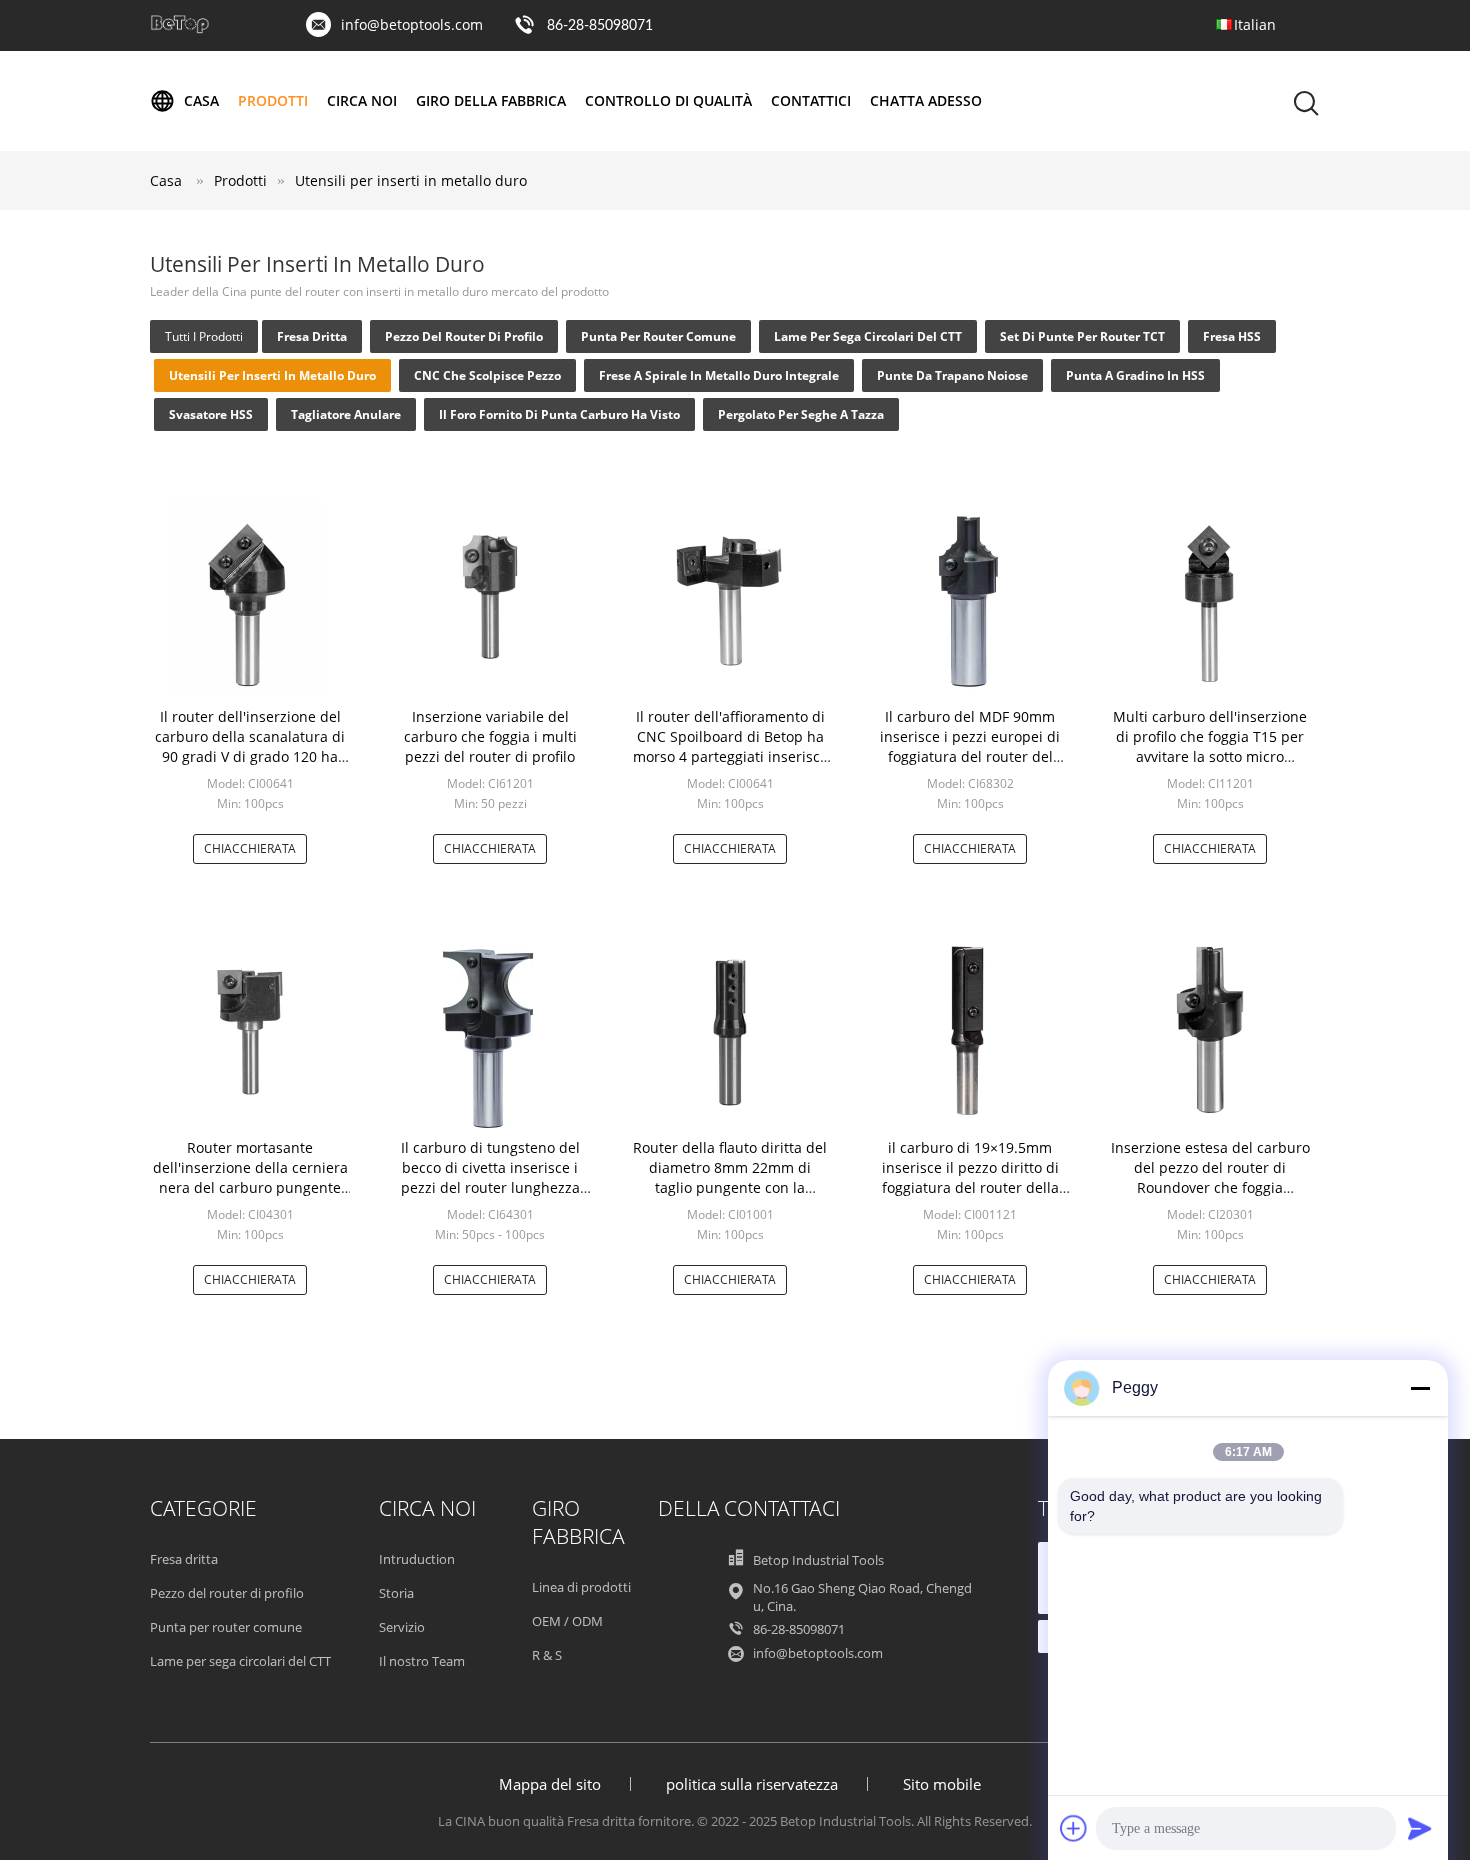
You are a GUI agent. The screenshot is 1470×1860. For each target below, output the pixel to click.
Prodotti (273, 100)
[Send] (1420, 1828)
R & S (547, 1655)
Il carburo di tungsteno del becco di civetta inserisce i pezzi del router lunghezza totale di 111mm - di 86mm (490, 1177)
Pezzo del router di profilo (464, 336)
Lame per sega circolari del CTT (868, 336)
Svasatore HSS (211, 414)
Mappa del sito (550, 1784)
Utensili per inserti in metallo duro (411, 180)
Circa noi (362, 100)
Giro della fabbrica (491, 100)
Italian (1255, 24)
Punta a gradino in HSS (1135, 375)
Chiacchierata (250, 848)
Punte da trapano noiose (952, 375)
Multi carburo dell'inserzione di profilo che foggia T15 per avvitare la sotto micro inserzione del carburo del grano (1210, 756)
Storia (396, 1593)
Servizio (402, 1627)
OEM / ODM (567, 1621)
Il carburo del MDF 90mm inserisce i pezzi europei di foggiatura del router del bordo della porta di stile (970, 746)
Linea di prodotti (581, 1587)
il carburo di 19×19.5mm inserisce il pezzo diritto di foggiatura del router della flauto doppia (970, 1177)
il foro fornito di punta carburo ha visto (559, 414)
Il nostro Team (422, 1661)
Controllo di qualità (668, 100)
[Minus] (1420, 1388)
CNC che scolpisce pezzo (487, 375)
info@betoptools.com (412, 24)
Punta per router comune (658, 336)
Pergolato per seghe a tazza (801, 414)
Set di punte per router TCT (1082, 336)
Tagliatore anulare (346, 414)
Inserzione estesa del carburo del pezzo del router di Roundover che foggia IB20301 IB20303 (1210, 1177)
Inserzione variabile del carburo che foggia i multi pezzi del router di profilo (490, 736)
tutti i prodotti (204, 336)
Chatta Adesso (926, 100)
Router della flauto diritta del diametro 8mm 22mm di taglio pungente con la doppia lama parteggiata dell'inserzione (730, 1187)
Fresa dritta (312, 336)
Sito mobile (942, 1784)
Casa (201, 100)
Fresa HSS (1232, 336)
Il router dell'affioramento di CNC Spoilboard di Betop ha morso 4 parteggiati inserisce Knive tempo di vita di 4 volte (730, 746)
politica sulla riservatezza (752, 1784)
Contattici (811, 100)
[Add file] (1074, 1828)
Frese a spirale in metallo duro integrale (719, 375)
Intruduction (417, 1559)
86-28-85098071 (600, 26)
